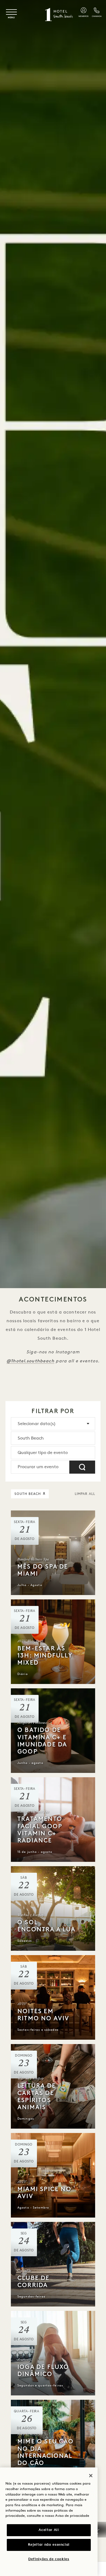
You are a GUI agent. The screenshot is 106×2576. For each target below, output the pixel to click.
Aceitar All (49, 2530)
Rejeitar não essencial (49, 2545)
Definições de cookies (49, 2559)
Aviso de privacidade (72, 2516)
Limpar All (85, 1494)
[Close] (91, 2476)
